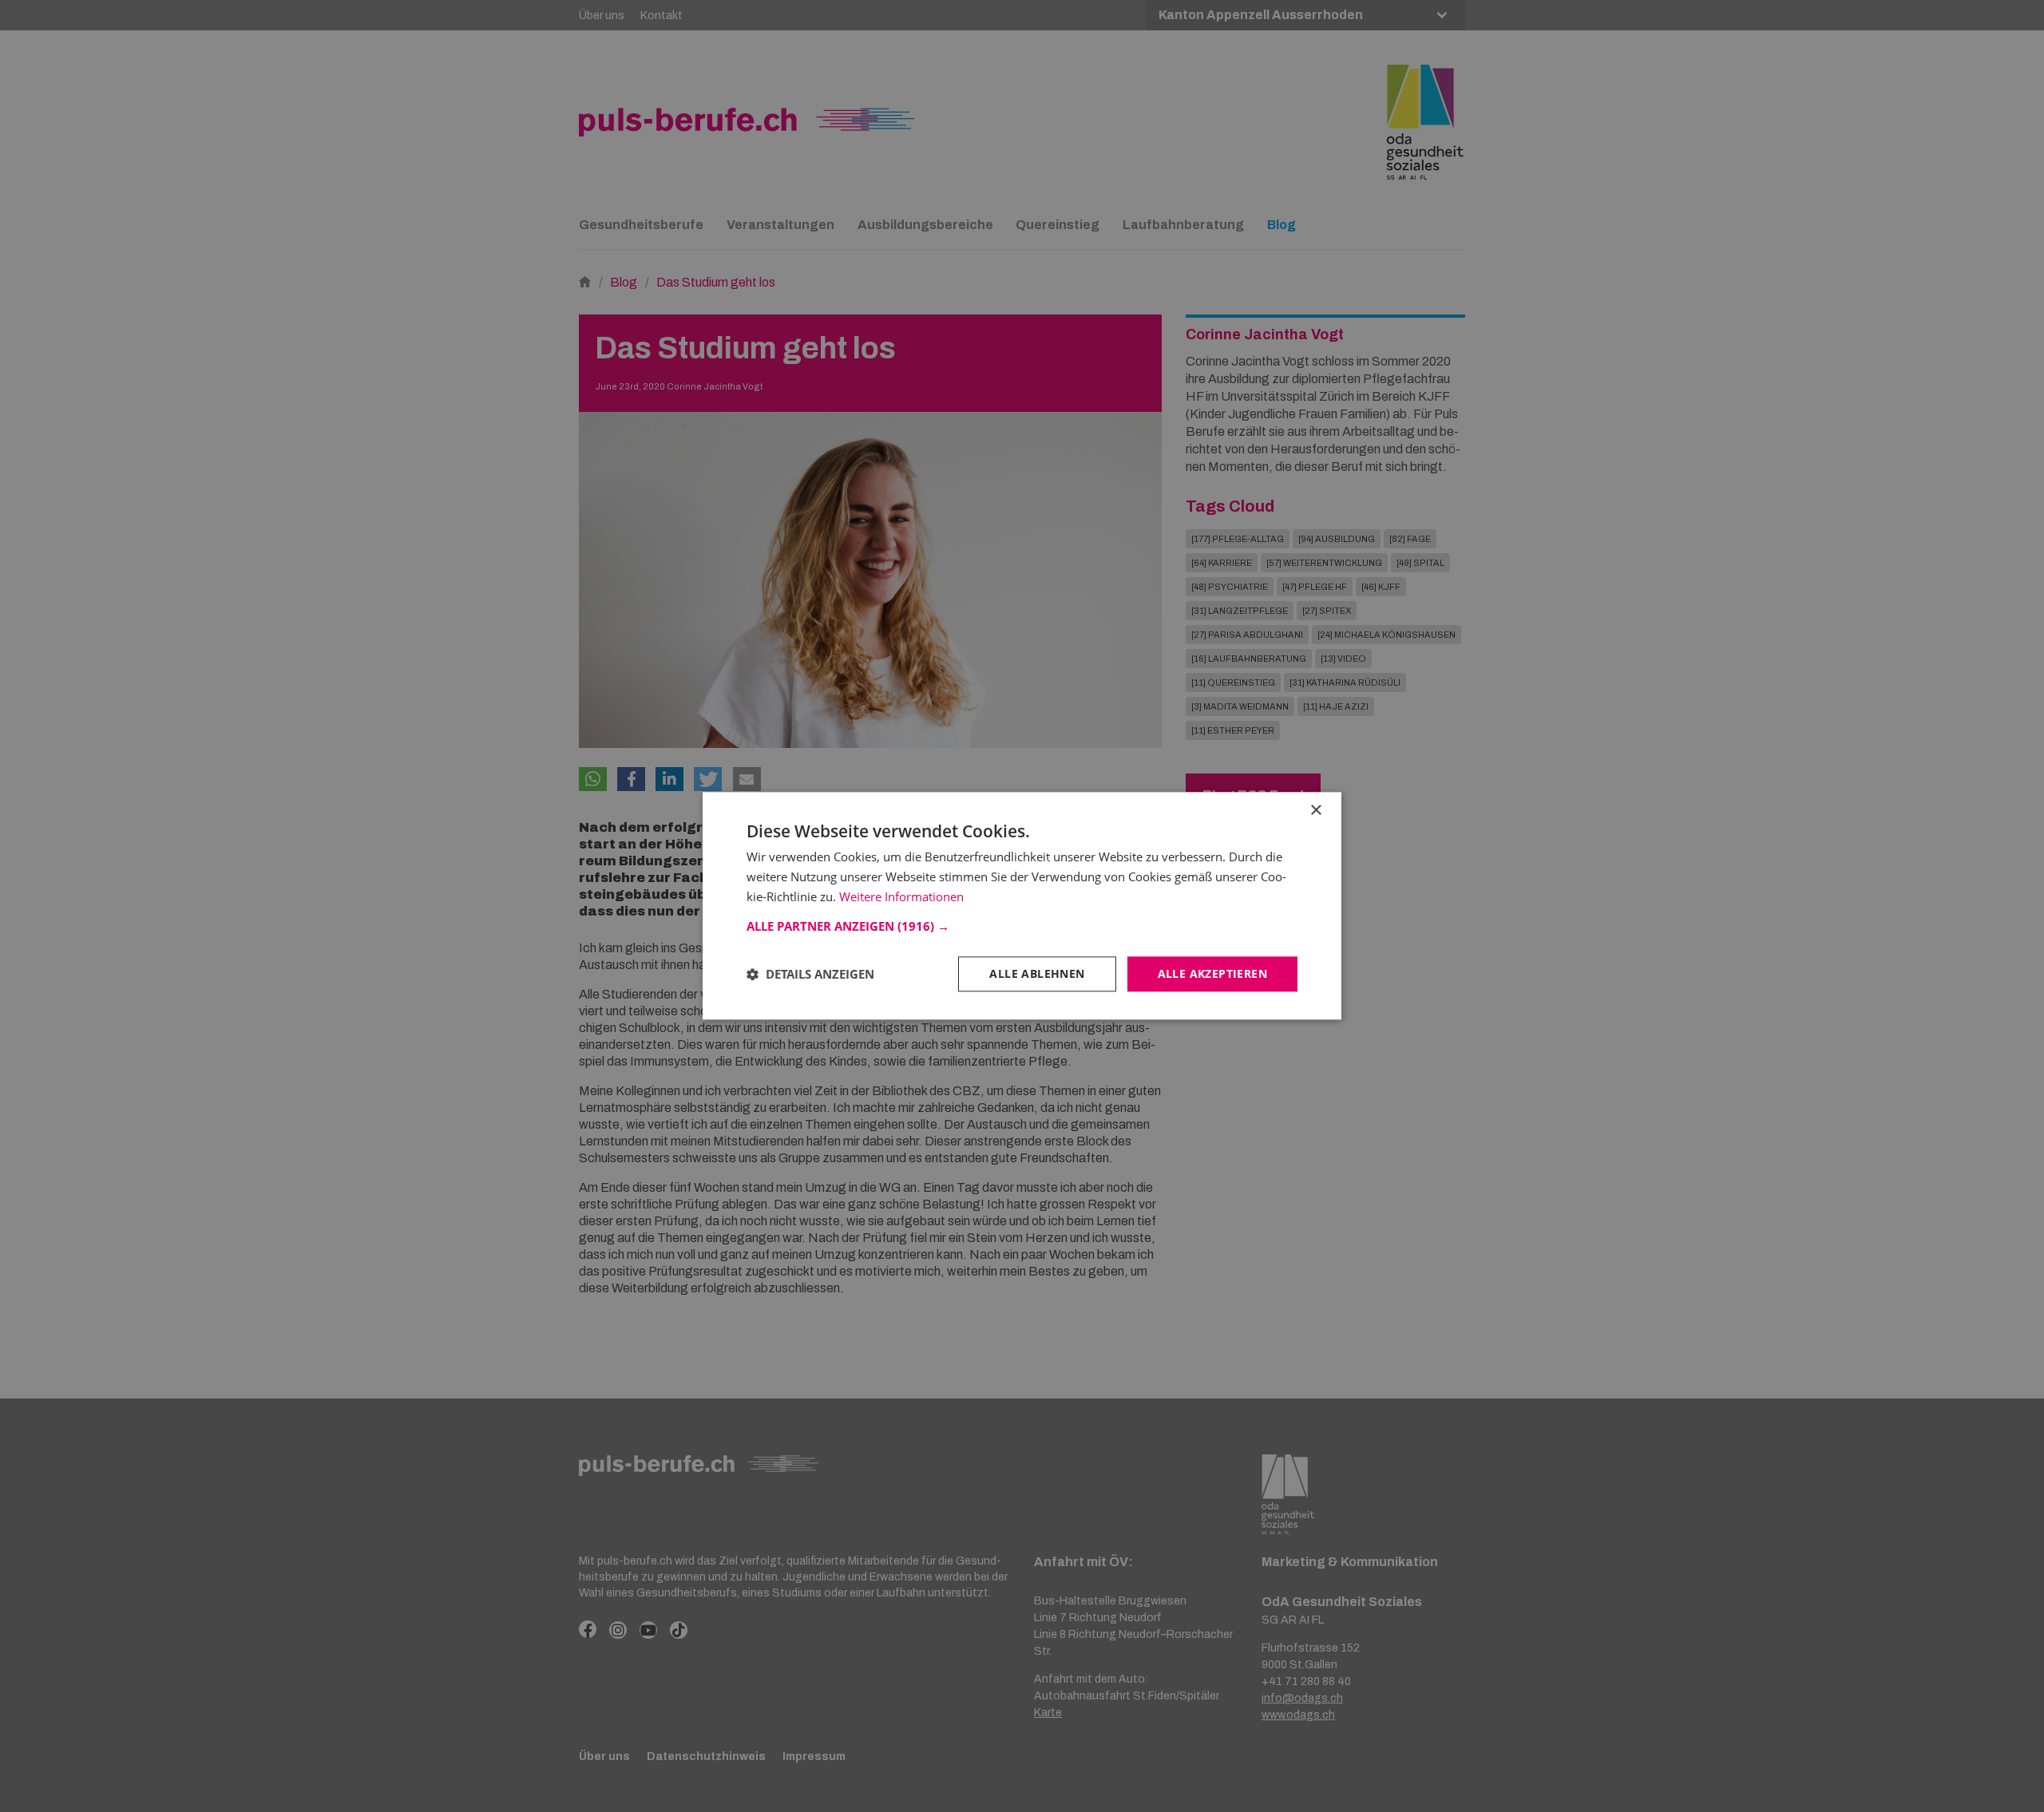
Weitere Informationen (901, 896)
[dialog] (1022, 906)
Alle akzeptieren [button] (1212, 973)
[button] (1022, 926)
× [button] (1315, 811)
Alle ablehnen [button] (1037, 973)
